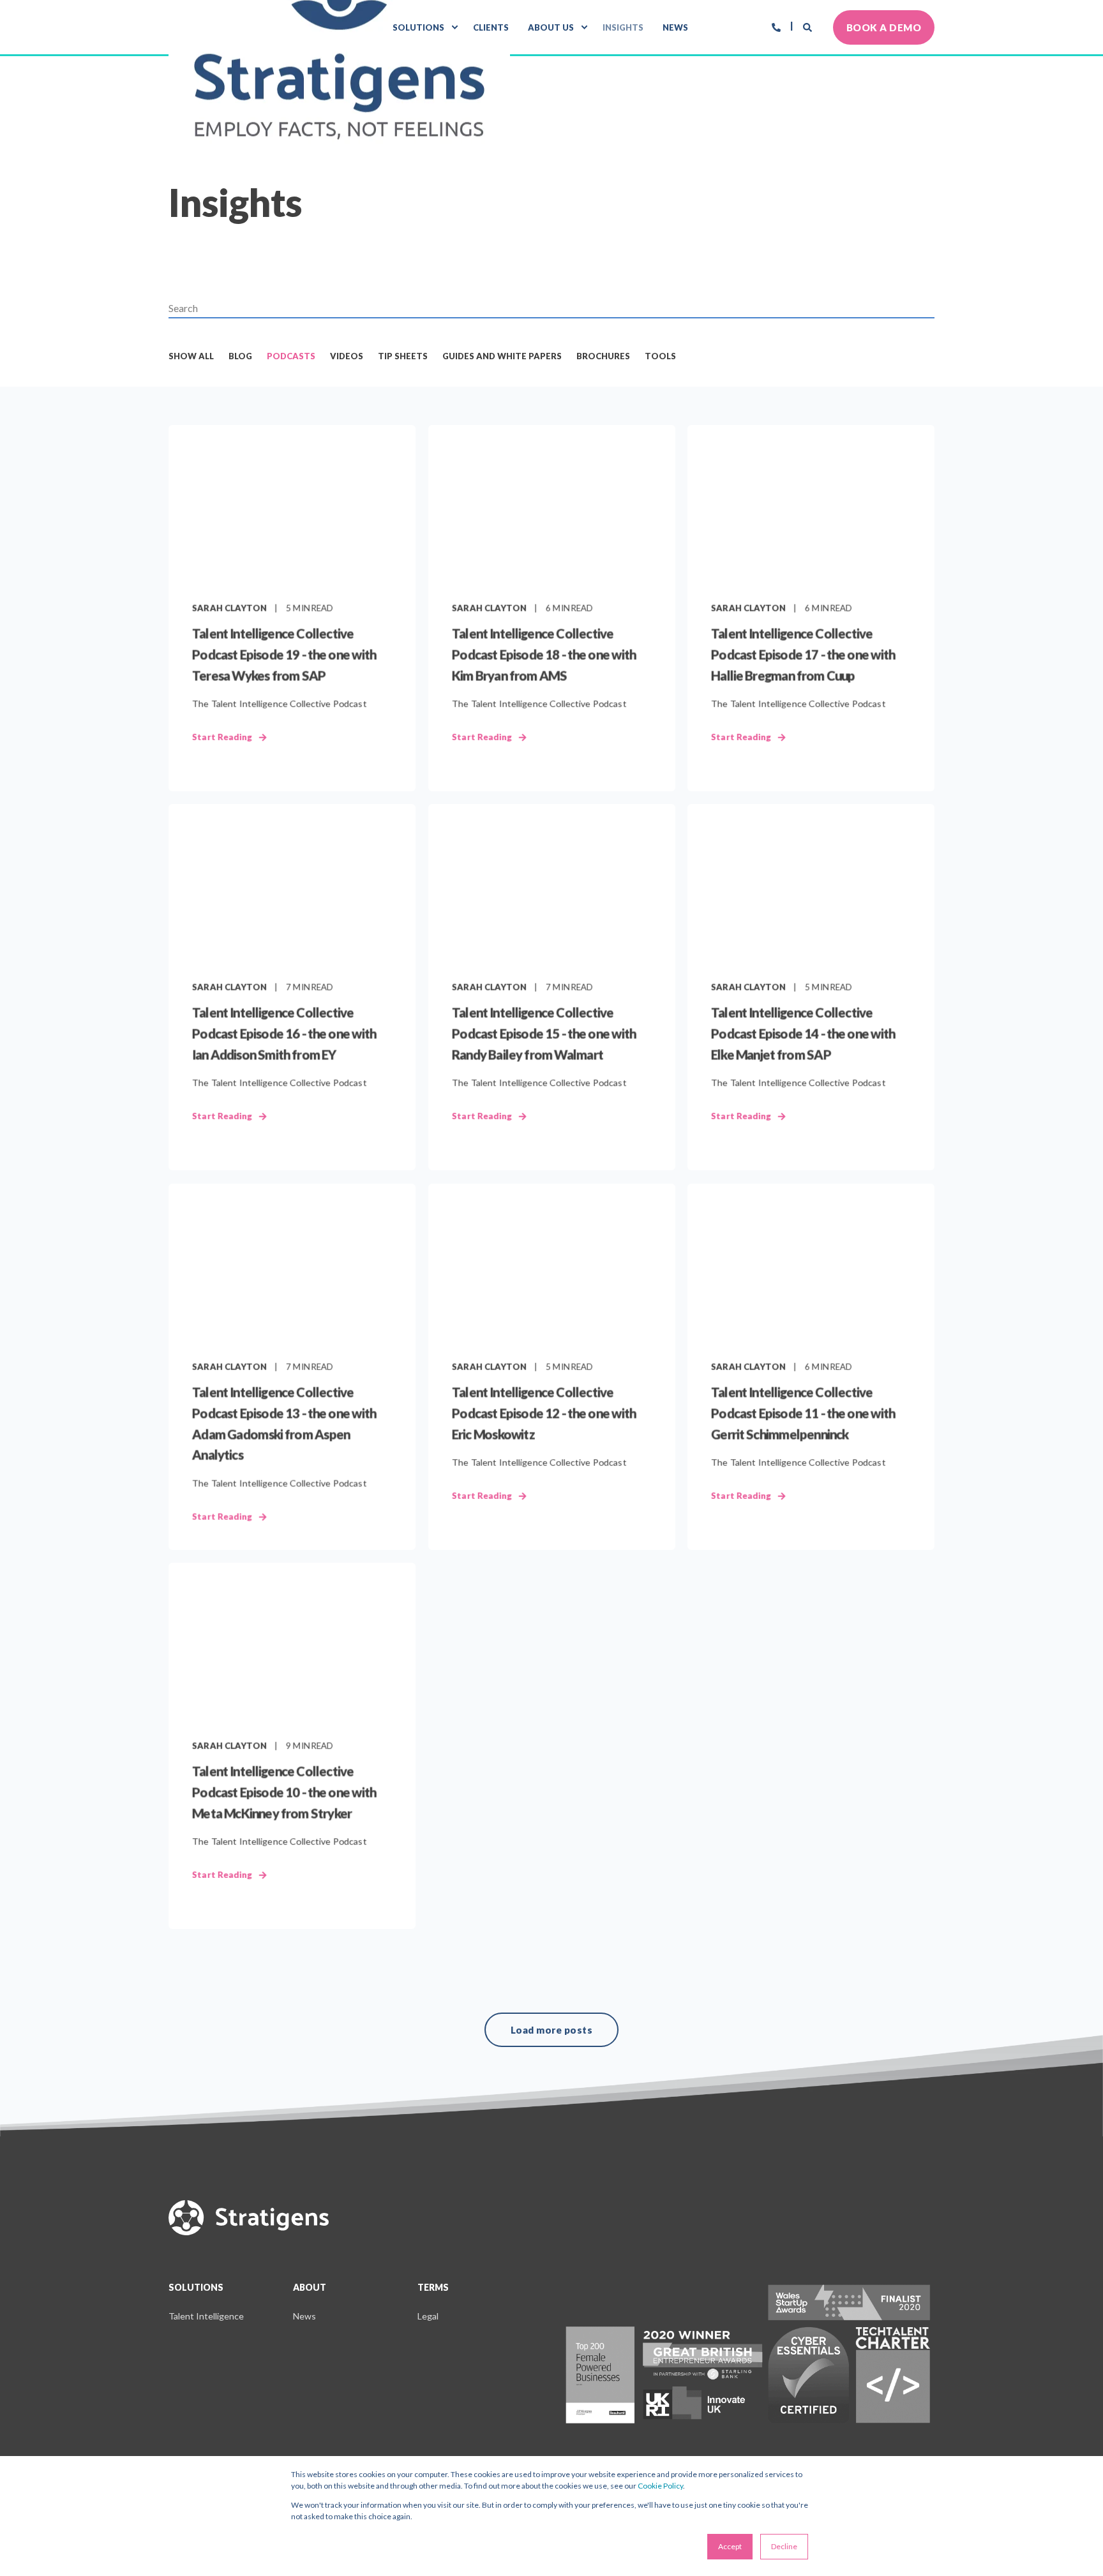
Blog (240, 356)
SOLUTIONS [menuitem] (196, 2288)
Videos (347, 356)
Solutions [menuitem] (418, 27)
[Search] (808, 26)
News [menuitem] (675, 27)
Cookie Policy (660, 2486)
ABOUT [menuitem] (310, 2288)
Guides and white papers (502, 356)
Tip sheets (403, 356)
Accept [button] (730, 2546)
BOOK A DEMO (884, 27)
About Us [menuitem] (551, 27)
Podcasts (291, 356)
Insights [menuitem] (623, 27)
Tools (660, 356)
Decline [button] (784, 2546)
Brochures (603, 356)
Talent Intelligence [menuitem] (206, 2316)
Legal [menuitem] (428, 2316)
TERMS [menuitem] (433, 2288)
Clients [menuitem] (491, 27)
